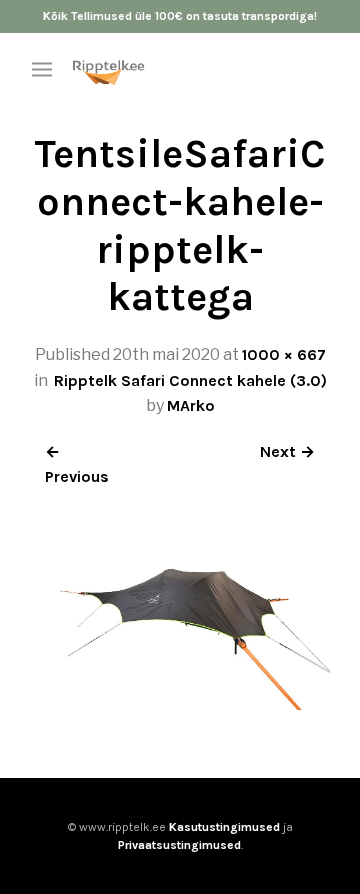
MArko (191, 405)
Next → (287, 451)
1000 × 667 (284, 354)
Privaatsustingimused (179, 845)
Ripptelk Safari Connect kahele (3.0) (190, 380)
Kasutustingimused (224, 827)
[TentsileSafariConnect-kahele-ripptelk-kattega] (180, 704)
